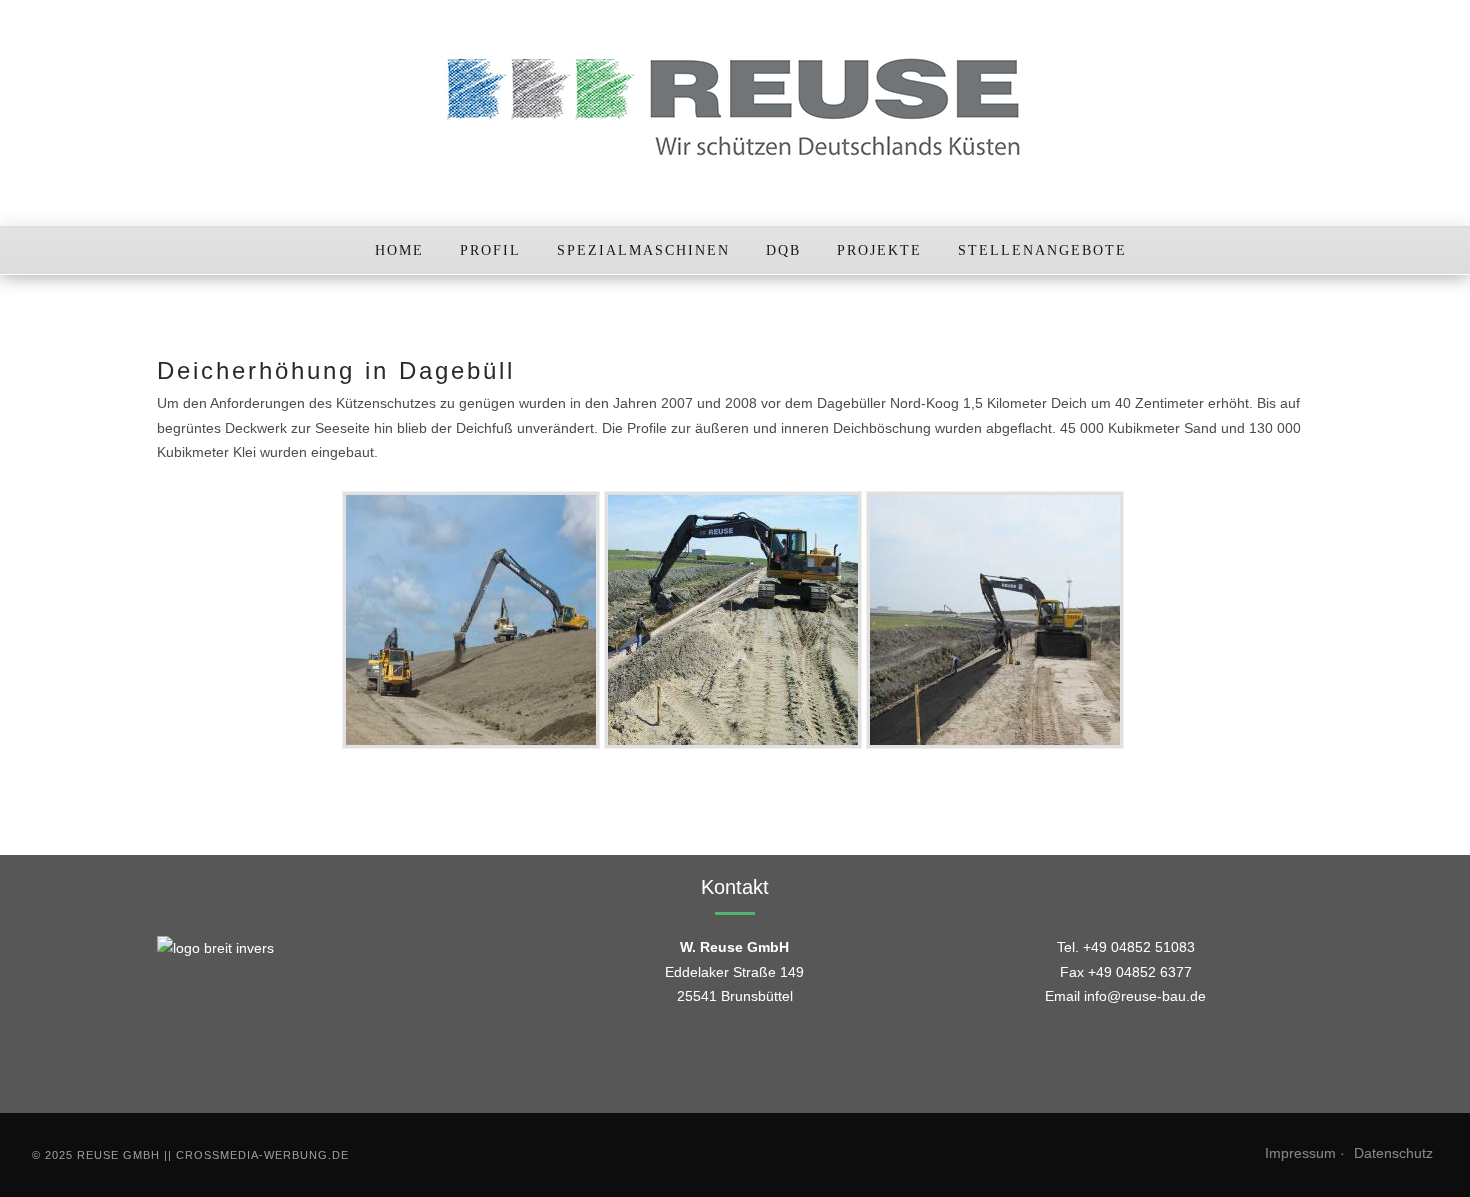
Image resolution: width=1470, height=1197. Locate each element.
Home (399, 250)
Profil (490, 250)
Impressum (1300, 1153)
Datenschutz (1393, 1153)
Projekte (879, 250)
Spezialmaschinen (643, 250)
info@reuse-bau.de (1145, 996)
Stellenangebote (1042, 250)
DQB (783, 250)
